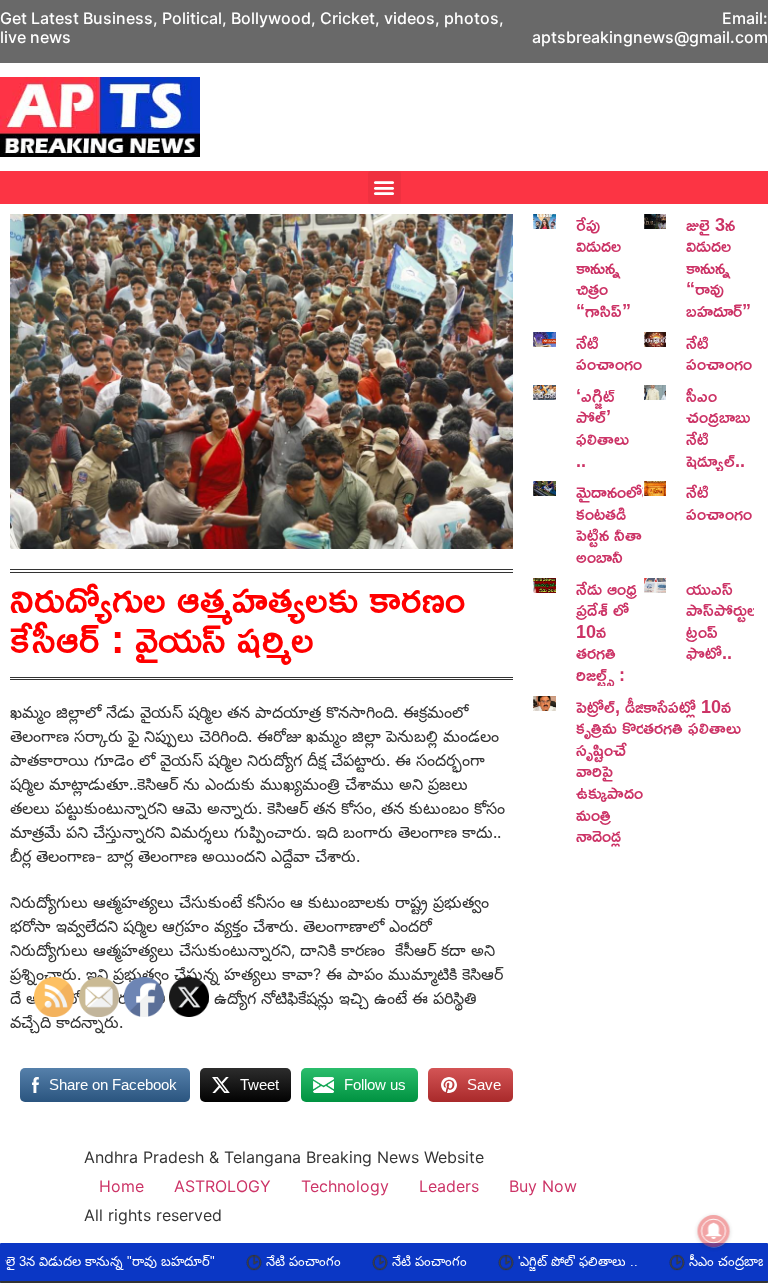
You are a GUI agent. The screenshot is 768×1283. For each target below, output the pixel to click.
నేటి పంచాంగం (609, 353)
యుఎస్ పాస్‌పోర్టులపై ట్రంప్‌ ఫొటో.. (727, 620)
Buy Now (543, 1186)
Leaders (449, 1186)
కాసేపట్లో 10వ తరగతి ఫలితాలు (692, 717)
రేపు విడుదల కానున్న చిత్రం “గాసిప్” (603, 267)
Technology (345, 1186)
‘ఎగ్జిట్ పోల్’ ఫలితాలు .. (602, 427)
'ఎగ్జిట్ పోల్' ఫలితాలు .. (527, 1261)
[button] (384, 187)
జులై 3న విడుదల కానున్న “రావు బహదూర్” (718, 267)
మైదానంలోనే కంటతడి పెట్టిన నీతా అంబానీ (614, 523)
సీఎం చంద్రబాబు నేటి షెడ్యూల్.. (718, 427)
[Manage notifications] (714, 1231)
